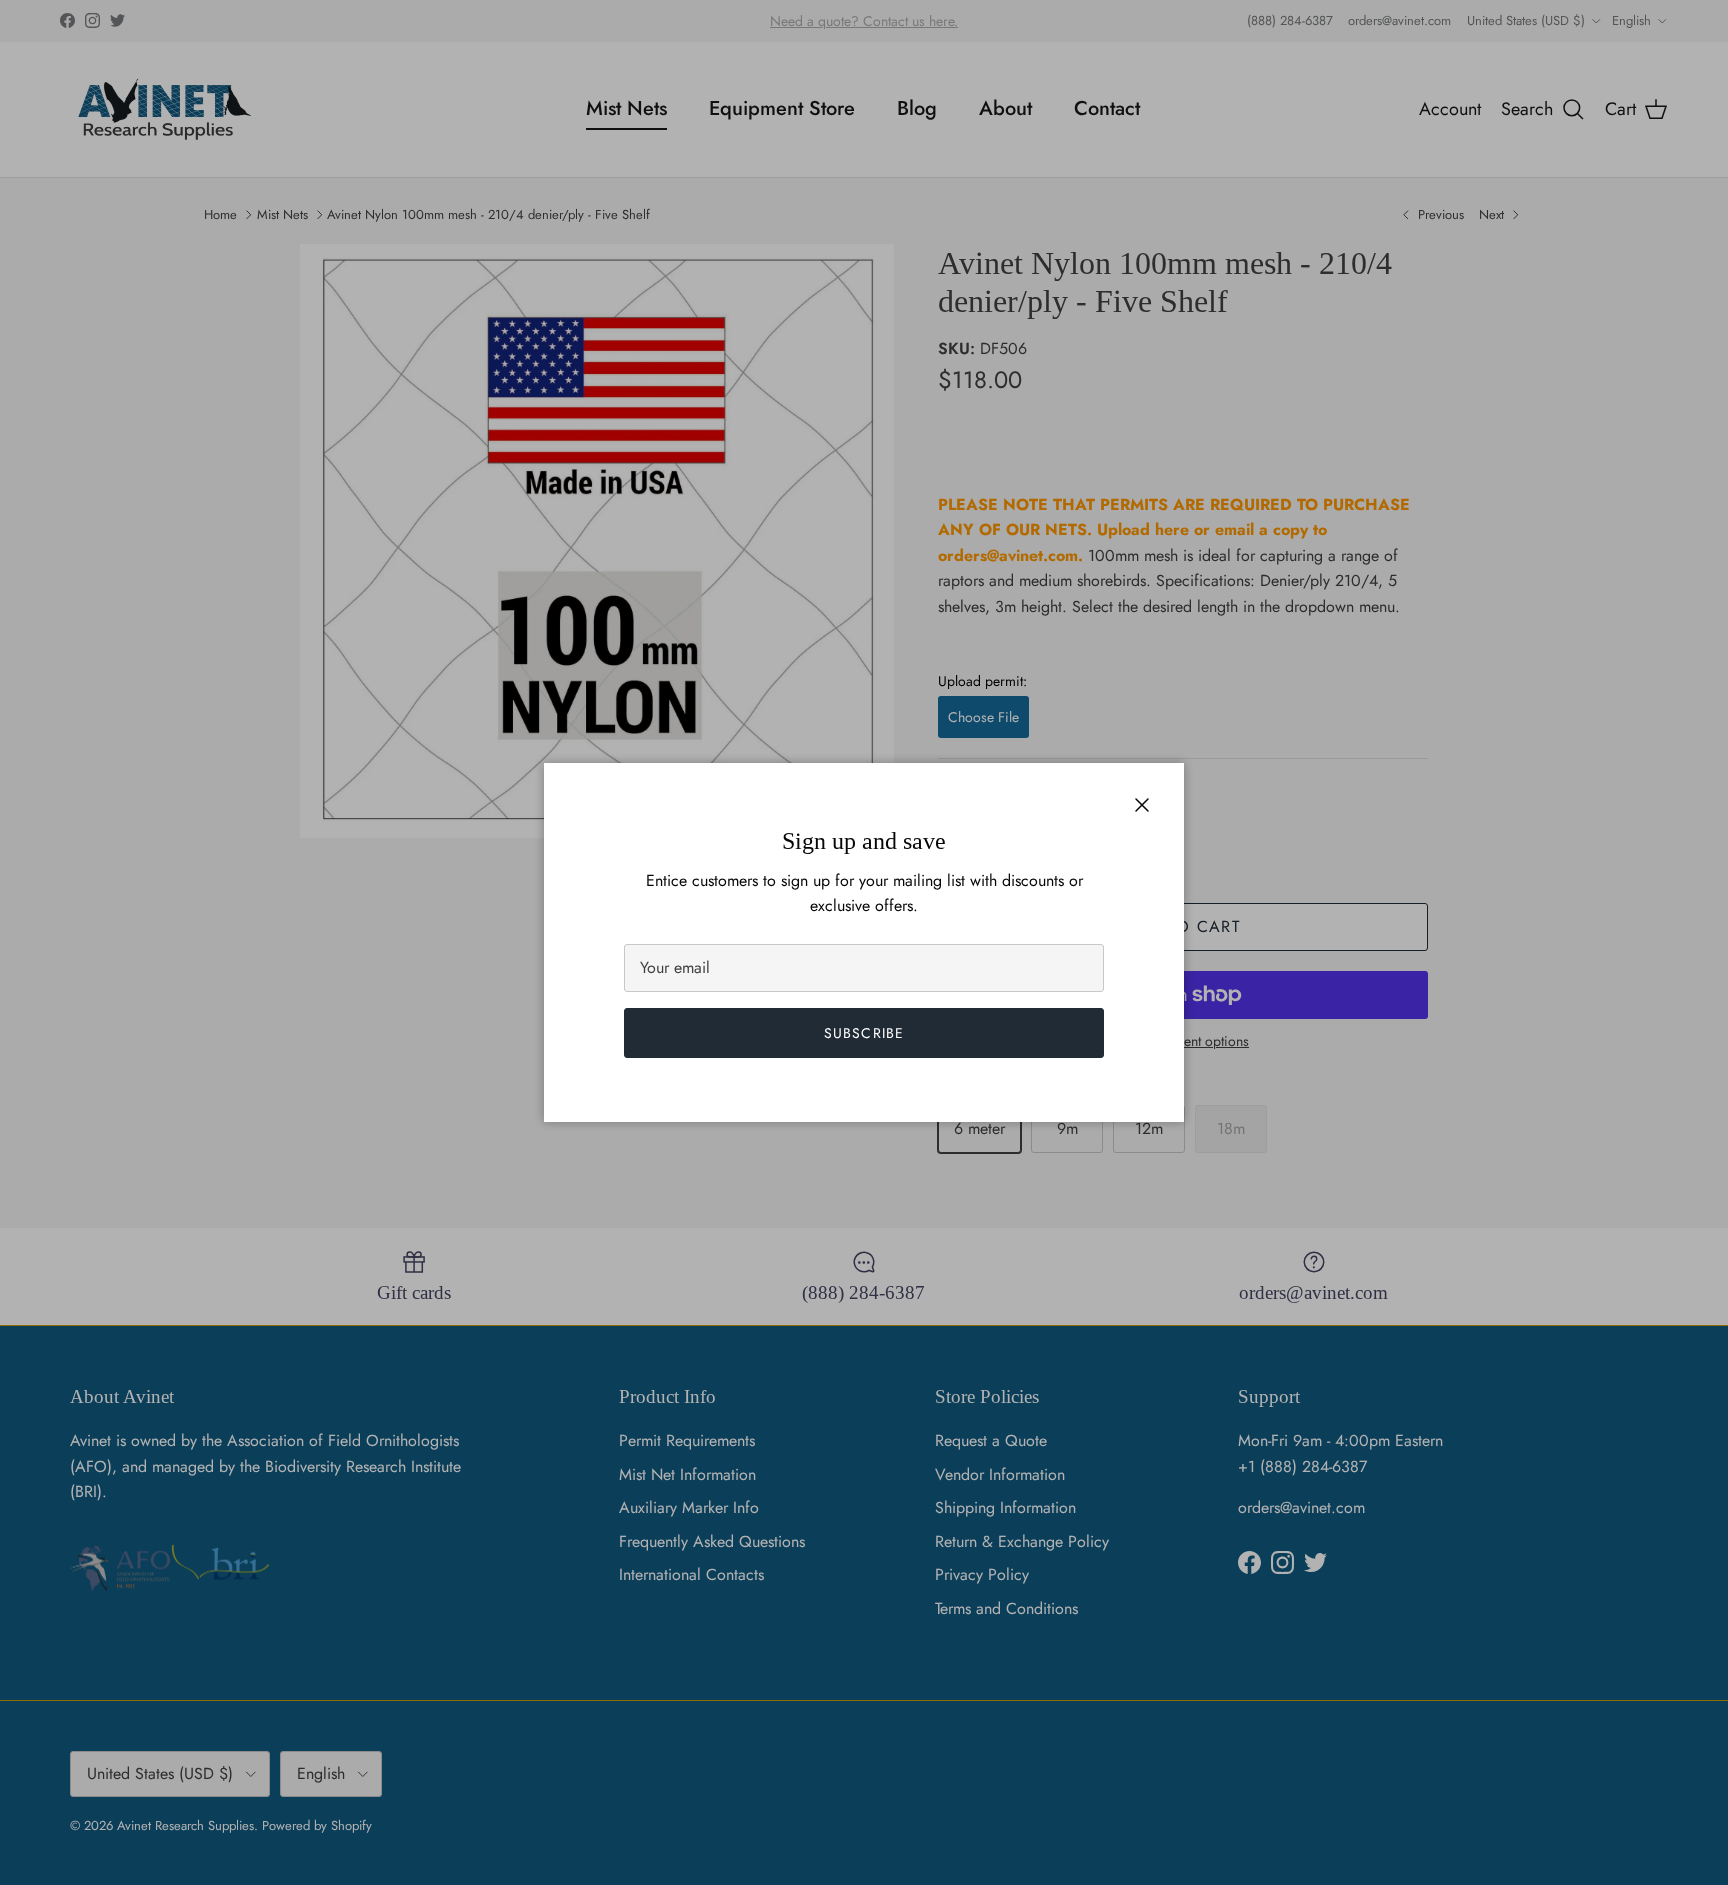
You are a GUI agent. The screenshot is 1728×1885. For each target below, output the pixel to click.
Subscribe (864, 1033)
